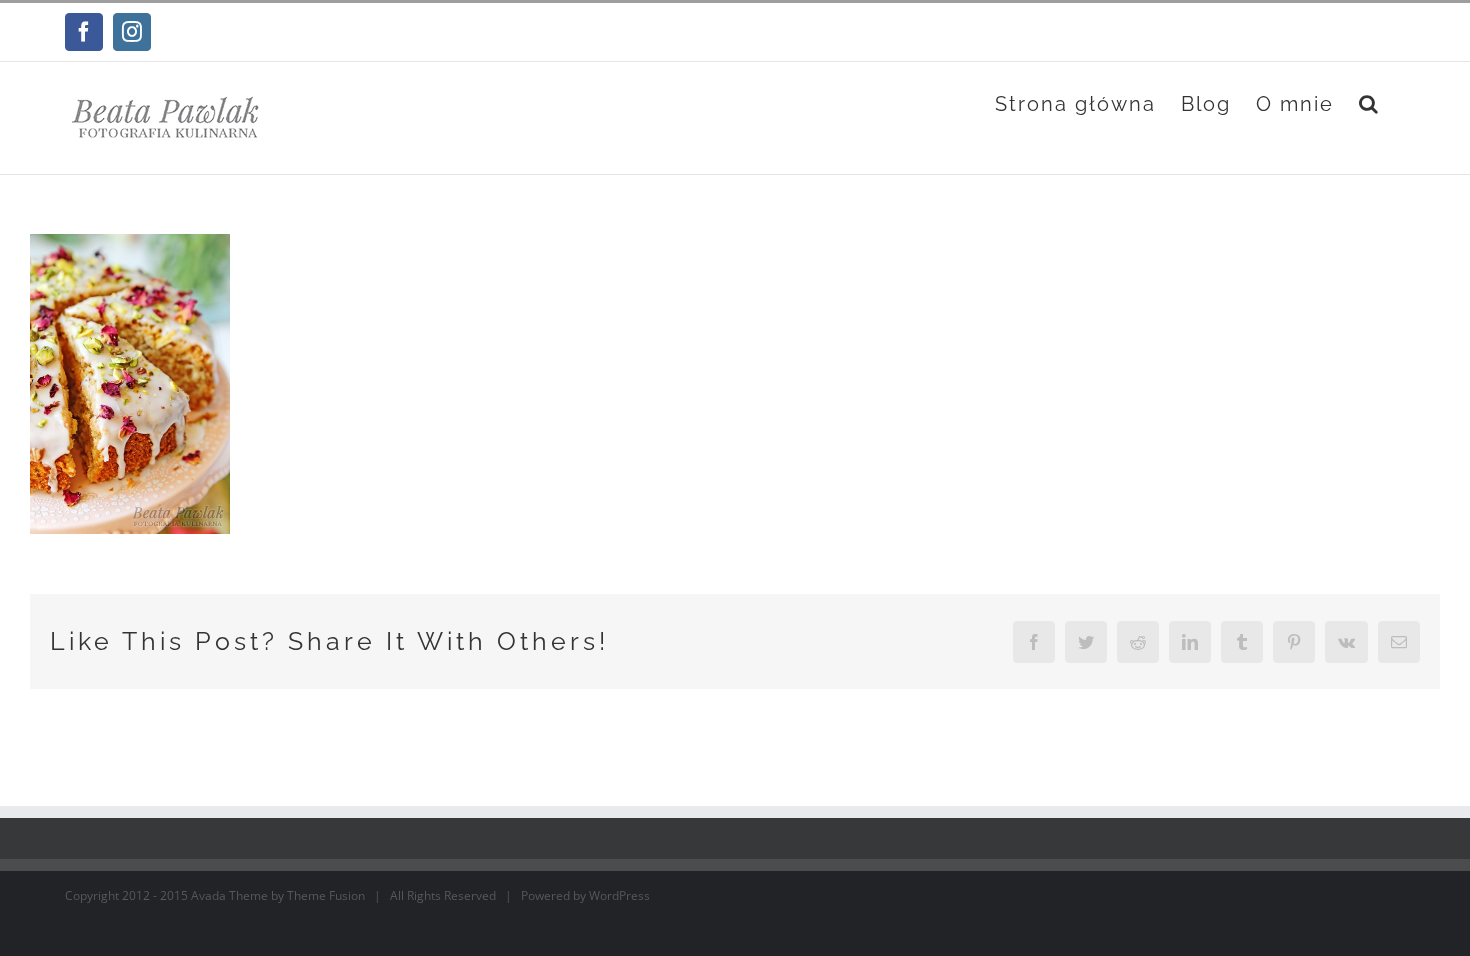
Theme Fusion (326, 895)
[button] (1369, 104)
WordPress (619, 895)
